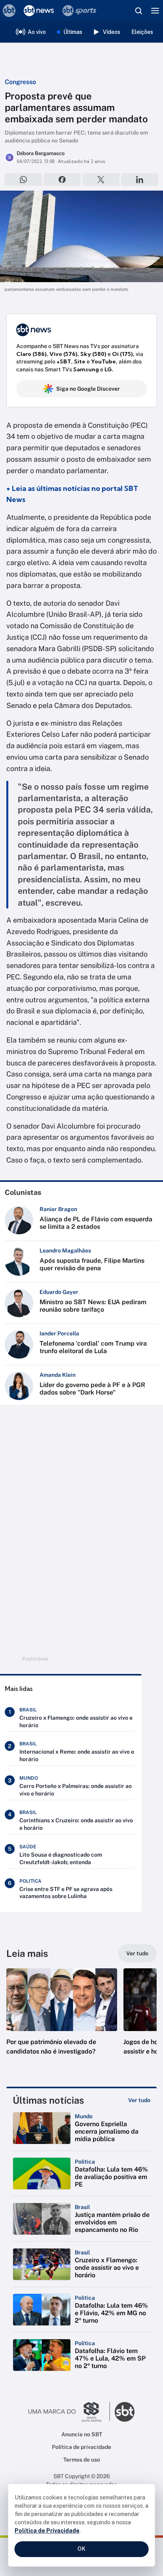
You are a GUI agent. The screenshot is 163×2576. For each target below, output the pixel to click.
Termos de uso (82, 2460)
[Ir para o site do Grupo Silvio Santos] (69, 2412)
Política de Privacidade (47, 2531)
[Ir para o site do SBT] (125, 2412)
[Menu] (155, 11)
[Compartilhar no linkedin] (140, 180)
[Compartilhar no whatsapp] (23, 180)
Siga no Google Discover (88, 389)
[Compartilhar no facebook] (62, 180)
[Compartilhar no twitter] (101, 180)
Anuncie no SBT (82, 2434)
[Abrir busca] (138, 11)
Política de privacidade (81, 2447)
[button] (62, 2020)
